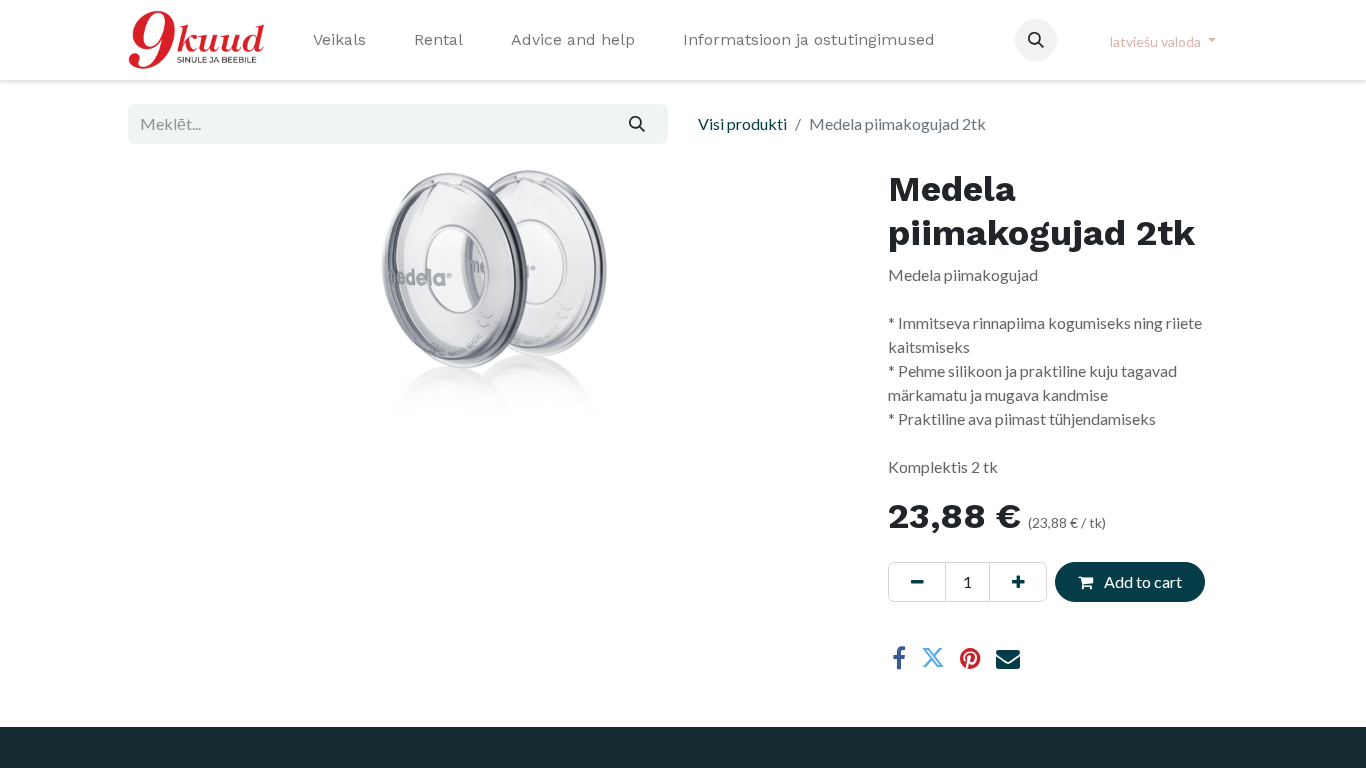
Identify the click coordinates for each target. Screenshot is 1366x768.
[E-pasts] (1008, 658)
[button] (1036, 40)
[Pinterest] (970, 658)
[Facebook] (899, 658)
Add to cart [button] (1141, 581)
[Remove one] (917, 582)
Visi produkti (742, 123)
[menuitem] (339, 40)
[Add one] (1018, 582)
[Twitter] (933, 658)
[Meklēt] (637, 124)
